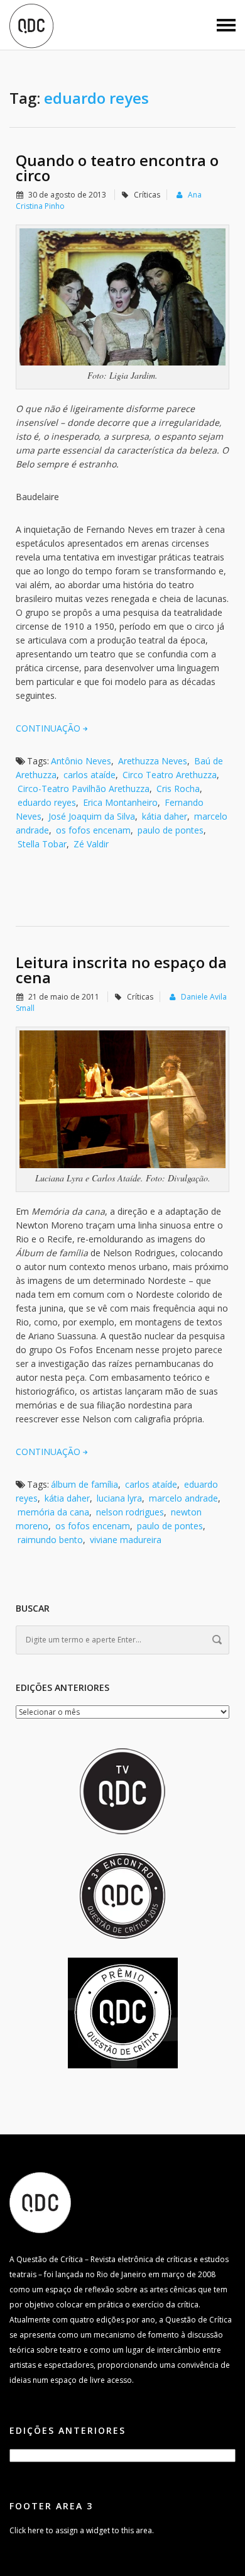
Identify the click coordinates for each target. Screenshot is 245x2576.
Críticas (147, 195)
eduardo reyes (47, 802)
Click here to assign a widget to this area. (82, 2530)
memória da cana (53, 1512)
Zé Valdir (91, 844)
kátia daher (165, 816)
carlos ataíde (90, 775)
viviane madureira (126, 1540)
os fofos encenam (93, 830)
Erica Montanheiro (120, 802)
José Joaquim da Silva (92, 816)
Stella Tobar (42, 844)
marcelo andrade (183, 1498)
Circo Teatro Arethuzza (170, 775)
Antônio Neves (81, 761)
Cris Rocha (178, 789)
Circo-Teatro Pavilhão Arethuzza (84, 789)
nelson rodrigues (130, 1512)
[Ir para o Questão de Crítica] (40, 2202)
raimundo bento (50, 1540)
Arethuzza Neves (153, 761)
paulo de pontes (171, 830)
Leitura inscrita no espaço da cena (121, 970)
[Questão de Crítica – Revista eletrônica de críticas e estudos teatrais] (31, 25)
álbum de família (84, 1484)
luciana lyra (119, 1498)
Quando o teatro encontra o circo (117, 168)
